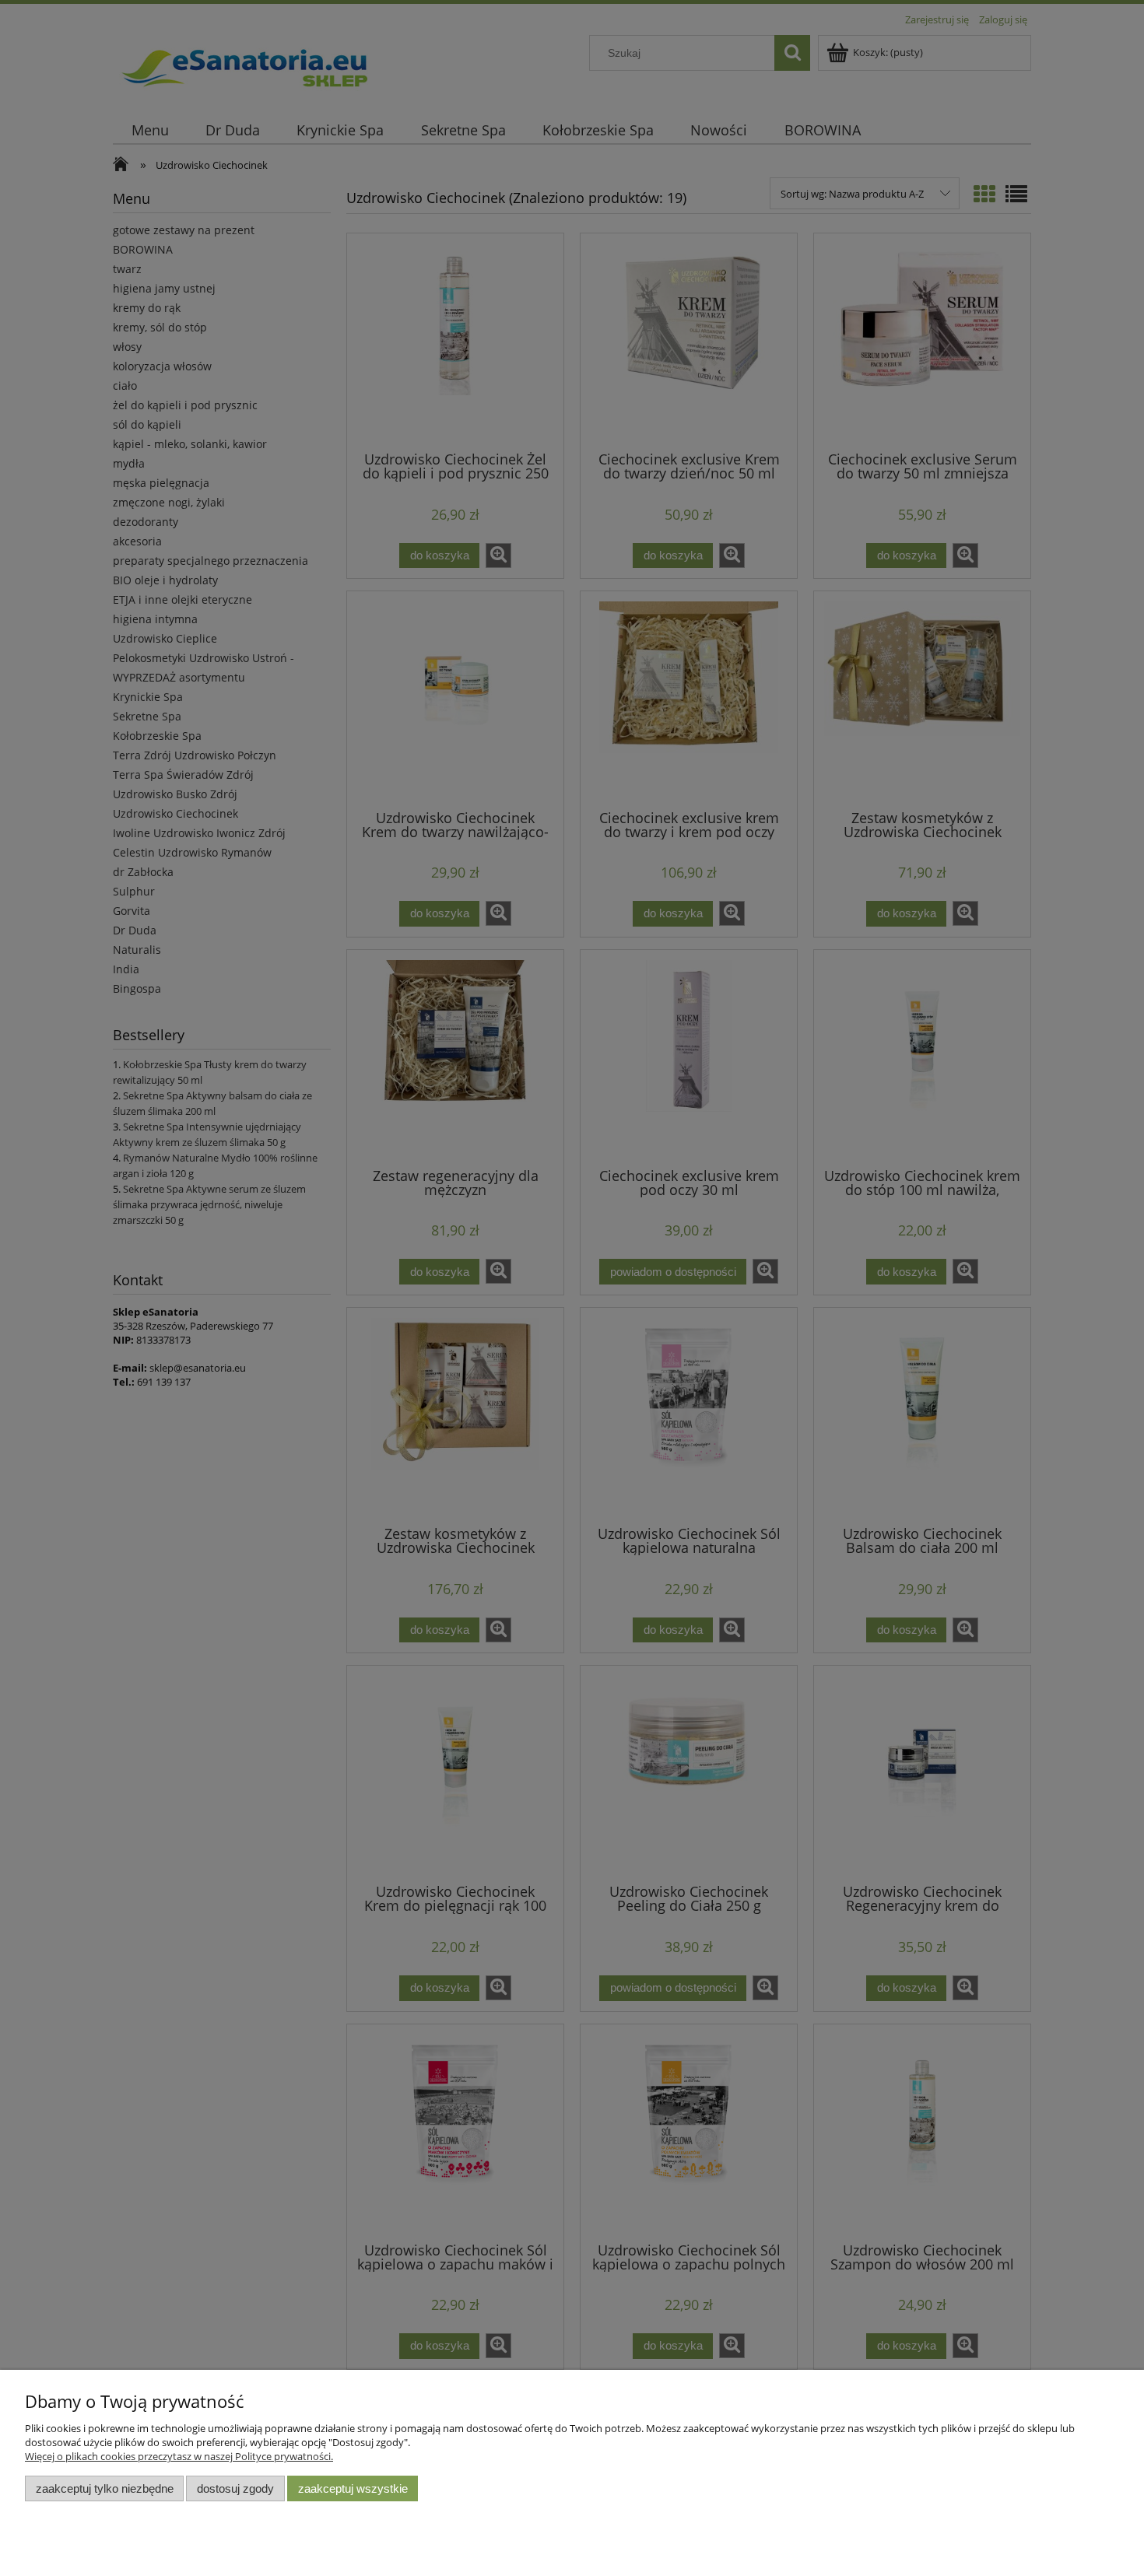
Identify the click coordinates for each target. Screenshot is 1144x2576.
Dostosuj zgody (235, 2488)
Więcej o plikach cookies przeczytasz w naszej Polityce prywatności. (179, 2456)
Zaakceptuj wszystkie (353, 2488)
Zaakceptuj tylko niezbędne (105, 2488)
